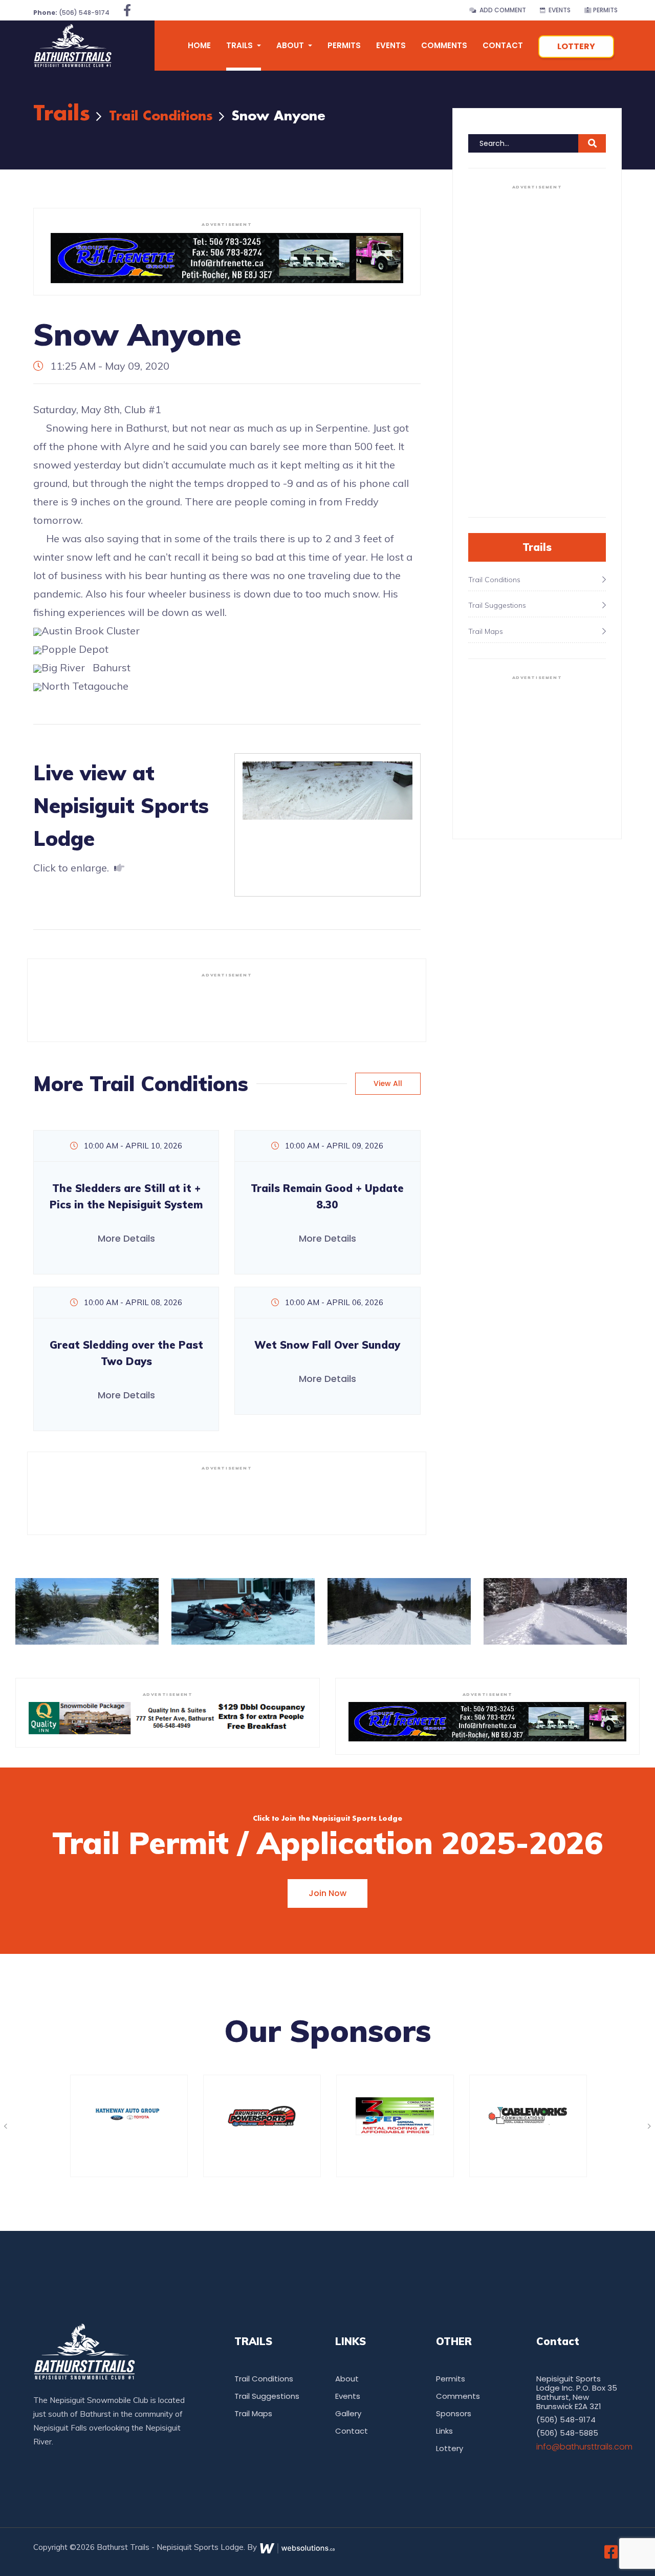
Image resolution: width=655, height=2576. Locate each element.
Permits (605, 10)
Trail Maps (253, 2413)
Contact (503, 45)
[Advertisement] (227, 1006)
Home (199, 45)
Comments (444, 45)
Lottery (576, 46)
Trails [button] (241, 45)
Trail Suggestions (267, 2396)
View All (388, 1083)
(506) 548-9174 (71, 13)
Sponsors (454, 2413)
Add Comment (501, 10)
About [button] (291, 45)
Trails (62, 114)
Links (444, 2431)
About (347, 2379)
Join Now (327, 1893)
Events (558, 10)
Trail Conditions (161, 116)
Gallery (348, 2413)
